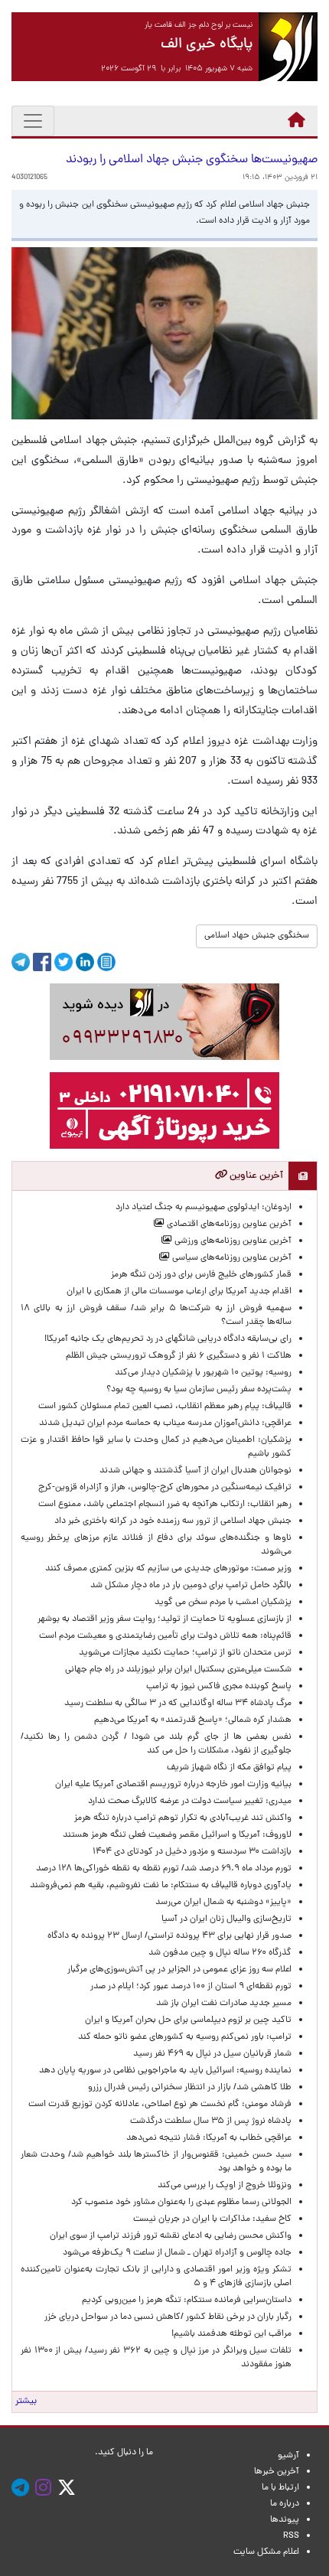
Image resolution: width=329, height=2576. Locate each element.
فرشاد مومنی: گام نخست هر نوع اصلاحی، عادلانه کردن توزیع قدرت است (160, 2105)
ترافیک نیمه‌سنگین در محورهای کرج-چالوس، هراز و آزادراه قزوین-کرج (165, 1488)
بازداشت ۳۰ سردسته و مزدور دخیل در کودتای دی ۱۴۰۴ (192, 1852)
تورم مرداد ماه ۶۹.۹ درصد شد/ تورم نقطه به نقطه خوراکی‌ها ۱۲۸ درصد (164, 1869)
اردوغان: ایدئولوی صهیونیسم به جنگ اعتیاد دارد (204, 1208)
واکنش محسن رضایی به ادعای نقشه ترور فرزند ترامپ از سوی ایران (171, 2236)
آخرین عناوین (255, 1176)
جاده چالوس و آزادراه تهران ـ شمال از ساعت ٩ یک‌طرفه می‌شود (177, 2253)
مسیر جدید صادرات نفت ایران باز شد (224, 2004)
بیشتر (26, 2402)
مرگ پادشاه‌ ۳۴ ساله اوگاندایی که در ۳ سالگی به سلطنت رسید (178, 1704)
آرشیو (288, 2456)
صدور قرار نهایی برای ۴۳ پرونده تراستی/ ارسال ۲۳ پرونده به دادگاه (169, 1936)
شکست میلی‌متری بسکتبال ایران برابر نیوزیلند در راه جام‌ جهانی (178, 1670)
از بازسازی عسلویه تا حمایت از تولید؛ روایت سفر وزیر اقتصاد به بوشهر (164, 1619)
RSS (291, 2536)
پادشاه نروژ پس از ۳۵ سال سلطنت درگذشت (211, 2121)
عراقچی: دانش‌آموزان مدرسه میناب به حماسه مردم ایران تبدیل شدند (165, 1423)
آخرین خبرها (277, 2472)
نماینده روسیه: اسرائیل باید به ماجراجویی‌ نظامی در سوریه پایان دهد (165, 2071)
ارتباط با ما (280, 2488)
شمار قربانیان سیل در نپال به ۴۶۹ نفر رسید (212, 2054)
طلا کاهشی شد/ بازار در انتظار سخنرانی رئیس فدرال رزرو (190, 2088)
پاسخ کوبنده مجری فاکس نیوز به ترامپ (219, 1687)
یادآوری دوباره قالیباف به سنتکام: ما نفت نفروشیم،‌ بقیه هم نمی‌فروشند (161, 1886)
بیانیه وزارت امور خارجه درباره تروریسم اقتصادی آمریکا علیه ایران (173, 1785)
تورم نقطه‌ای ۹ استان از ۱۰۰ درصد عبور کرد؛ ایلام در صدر (191, 1987)
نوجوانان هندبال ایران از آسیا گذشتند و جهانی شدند (195, 1471)
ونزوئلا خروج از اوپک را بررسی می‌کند (225, 2186)
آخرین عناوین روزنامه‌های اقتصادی (228, 1224)
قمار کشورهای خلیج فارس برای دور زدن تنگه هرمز (201, 1275)
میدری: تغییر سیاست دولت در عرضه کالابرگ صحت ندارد (190, 1802)
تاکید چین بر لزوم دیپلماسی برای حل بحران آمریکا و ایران (188, 2020)
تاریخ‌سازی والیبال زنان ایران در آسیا (226, 1919)
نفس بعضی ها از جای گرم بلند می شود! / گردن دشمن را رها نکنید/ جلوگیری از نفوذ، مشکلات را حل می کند (156, 1744)
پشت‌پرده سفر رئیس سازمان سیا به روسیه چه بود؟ (199, 1390)
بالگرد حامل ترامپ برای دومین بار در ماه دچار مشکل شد (191, 1586)
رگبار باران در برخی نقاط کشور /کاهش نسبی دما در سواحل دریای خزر (168, 2317)
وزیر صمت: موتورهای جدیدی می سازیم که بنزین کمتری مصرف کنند (168, 1569)
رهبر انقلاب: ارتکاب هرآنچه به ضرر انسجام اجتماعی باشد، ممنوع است (165, 1505)
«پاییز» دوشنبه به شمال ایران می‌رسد (223, 1903)
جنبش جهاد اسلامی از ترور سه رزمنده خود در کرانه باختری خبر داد (173, 1521)
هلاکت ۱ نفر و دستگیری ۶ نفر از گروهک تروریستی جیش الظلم (179, 1356)
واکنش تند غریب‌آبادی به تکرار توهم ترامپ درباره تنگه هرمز (183, 1818)
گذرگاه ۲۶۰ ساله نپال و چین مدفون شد (220, 1953)
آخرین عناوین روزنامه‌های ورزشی (232, 1241)
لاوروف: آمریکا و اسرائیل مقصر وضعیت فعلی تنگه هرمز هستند (177, 1835)
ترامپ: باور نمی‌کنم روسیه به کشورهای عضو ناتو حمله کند (185, 2037)
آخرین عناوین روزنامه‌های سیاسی (231, 1258)
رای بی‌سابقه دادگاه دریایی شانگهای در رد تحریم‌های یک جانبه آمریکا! (168, 1339)
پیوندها (285, 2520)
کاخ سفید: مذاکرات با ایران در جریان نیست (212, 2219)
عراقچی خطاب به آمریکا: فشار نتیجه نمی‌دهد (209, 2138)
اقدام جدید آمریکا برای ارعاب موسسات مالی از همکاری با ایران (179, 1292)
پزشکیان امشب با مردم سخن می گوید (223, 1603)
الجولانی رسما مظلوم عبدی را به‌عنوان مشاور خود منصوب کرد (181, 2203)
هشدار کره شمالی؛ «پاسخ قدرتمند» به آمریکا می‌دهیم (193, 1720)
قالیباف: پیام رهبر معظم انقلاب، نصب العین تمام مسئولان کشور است (165, 1407)
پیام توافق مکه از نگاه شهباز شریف (229, 1768)
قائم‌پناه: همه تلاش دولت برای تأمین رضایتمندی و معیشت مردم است (165, 1636)
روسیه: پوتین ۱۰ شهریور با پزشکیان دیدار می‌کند (203, 1373)
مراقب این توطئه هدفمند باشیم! (231, 2334)
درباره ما (285, 2504)
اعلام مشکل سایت (266, 2552)
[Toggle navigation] (33, 121)
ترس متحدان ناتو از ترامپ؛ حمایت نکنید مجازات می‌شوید (185, 1653)
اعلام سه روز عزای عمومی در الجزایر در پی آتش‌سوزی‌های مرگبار (179, 1970)
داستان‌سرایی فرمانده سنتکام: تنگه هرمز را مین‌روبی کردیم (187, 2300)
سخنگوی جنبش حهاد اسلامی (257, 936)
